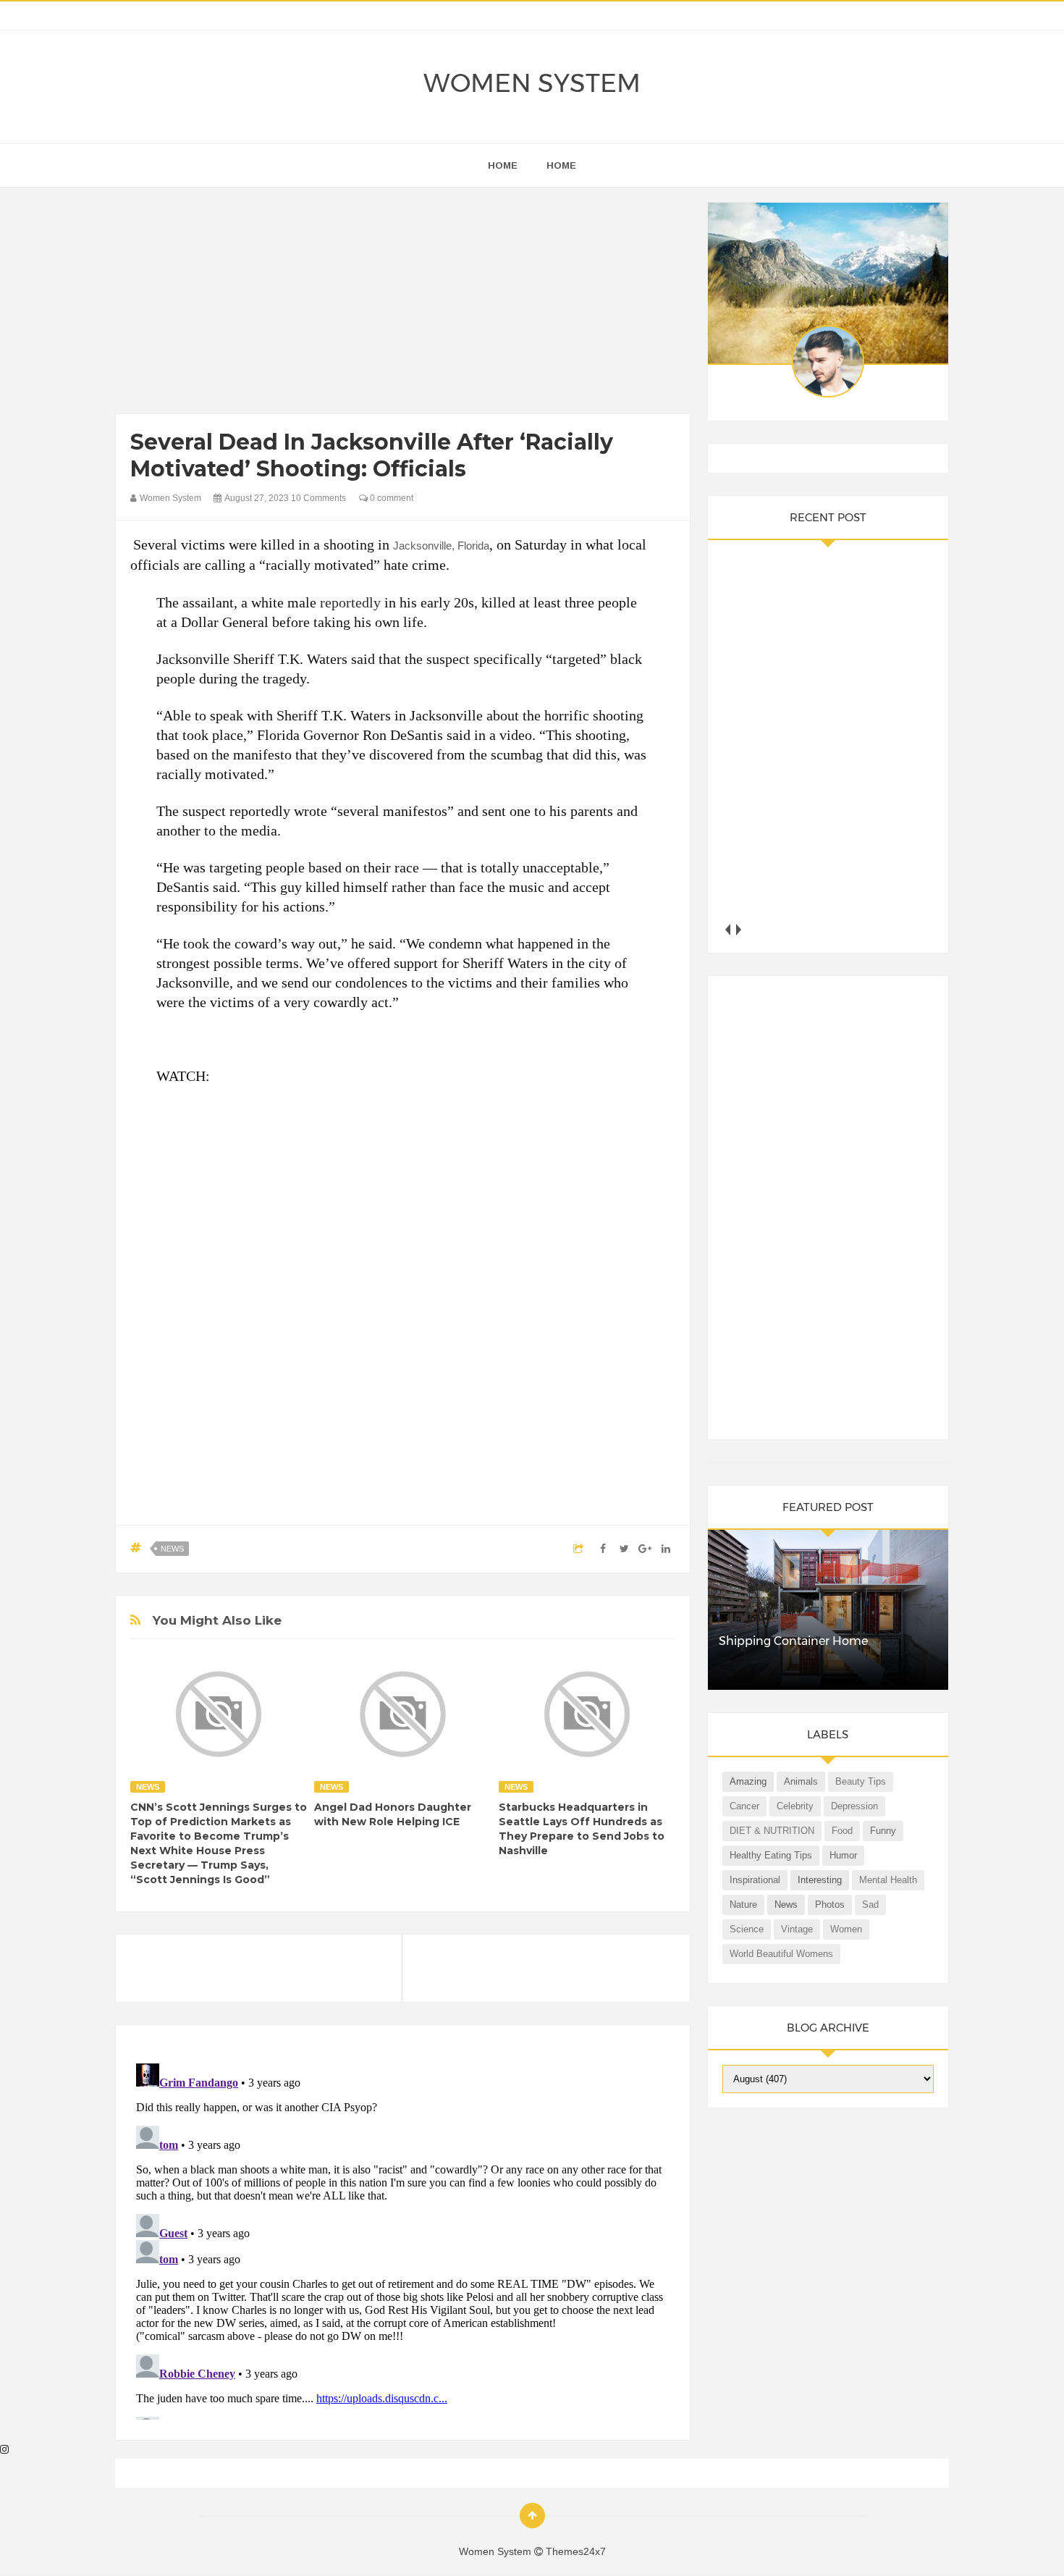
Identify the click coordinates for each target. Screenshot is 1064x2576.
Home (561, 165)
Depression (854, 1806)
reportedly (350, 602)
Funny (883, 1831)
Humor (843, 1855)
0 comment (390, 498)
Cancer (744, 1806)
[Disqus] (403, 2239)
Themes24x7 (576, 2551)
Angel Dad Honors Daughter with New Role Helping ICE (393, 1814)
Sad (870, 1904)
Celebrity (795, 1806)
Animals (801, 1781)
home (503, 165)
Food (842, 1831)
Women (846, 1929)
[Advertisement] (403, 304)
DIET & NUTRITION (772, 1831)
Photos (830, 1904)
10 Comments (318, 498)
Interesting (820, 1880)
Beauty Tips (861, 1781)
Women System (532, 83)
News (172, 1549)
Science (747, 1929)
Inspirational (755, 1880)
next (739, 929)
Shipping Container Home (793, 1641)
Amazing (748, 1781)
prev (728, 929)
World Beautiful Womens (781, 1954)
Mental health (888, 1880)
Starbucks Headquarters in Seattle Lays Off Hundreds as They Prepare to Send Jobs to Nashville (582, 1829)
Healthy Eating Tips (771, 1855)
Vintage (797, 1929)
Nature (743, 1904)
